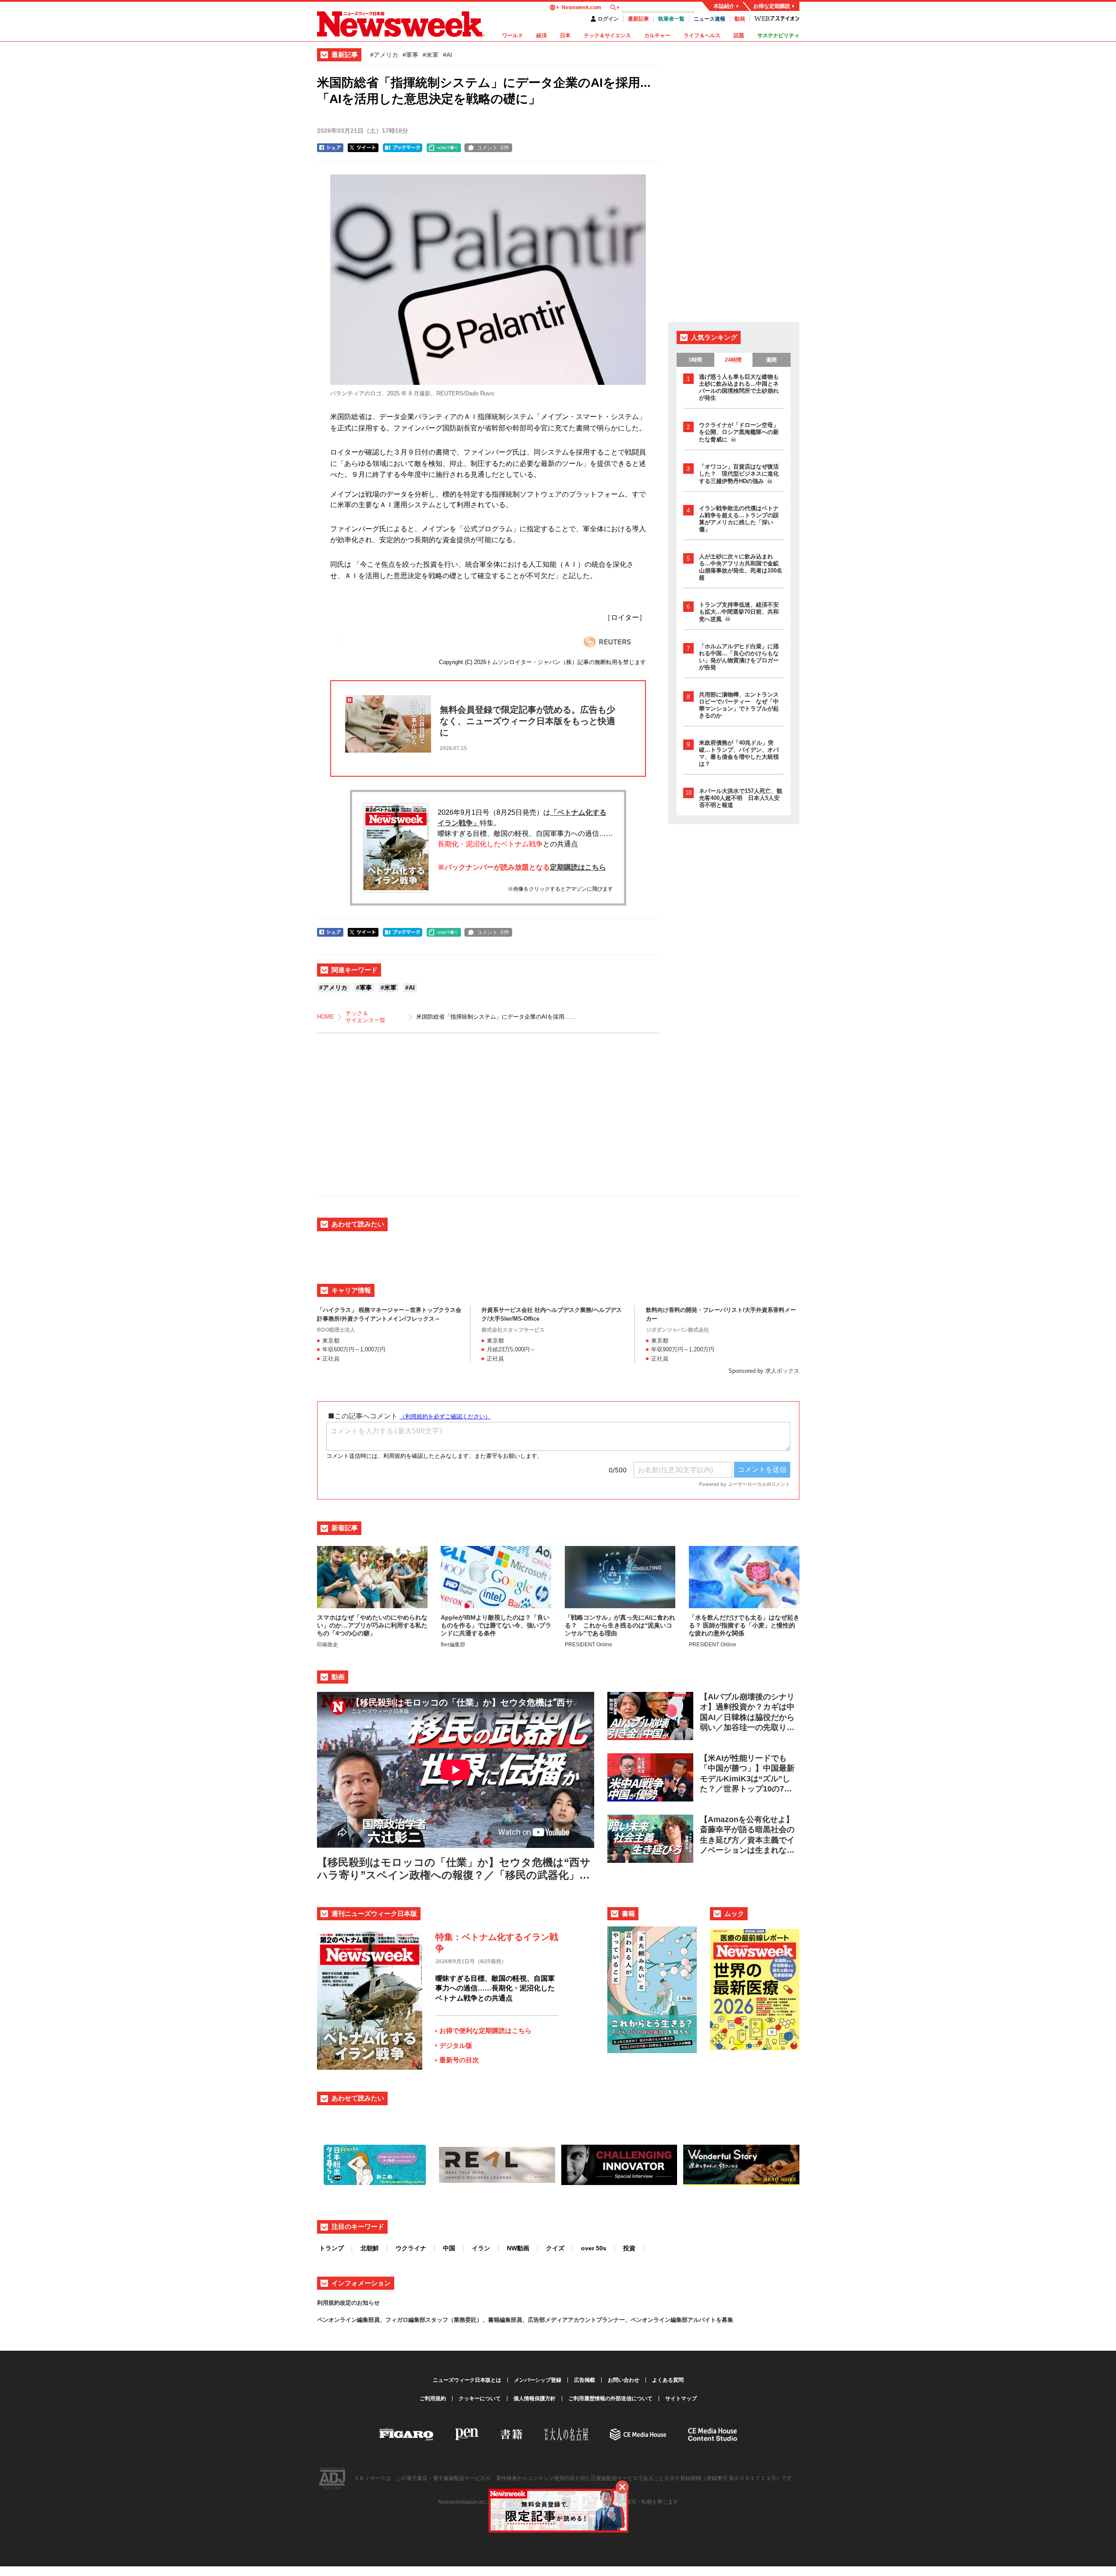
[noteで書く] (444, 148)
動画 (740, 19)
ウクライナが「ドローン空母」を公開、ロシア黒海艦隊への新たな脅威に (739, 432)
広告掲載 (585, 2380)
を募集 (725, 2320)
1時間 (695, 360)
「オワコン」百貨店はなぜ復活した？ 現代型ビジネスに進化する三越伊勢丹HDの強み (739, 474)
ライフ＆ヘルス (702, 36)
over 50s (594, 2248)
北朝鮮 (370, 2248)
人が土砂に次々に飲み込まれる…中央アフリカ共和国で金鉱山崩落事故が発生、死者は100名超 (741, 567)
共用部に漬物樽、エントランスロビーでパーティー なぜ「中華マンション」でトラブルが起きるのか (739, 705)
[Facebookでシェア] (330, 148)
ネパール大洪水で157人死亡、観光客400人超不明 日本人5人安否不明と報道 (741, 798)
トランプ (332, 2248)
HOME (326, 1017)
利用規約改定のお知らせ (348, 2303)
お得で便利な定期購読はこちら (485, 2031)
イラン (481, 2248)
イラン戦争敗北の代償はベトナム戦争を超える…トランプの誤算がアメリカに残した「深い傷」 (739, 519)
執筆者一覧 (671, 19)
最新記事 (638, 19)
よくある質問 (668, 2380)
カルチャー (657, 36)
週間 (771, 360)
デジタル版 (456, 2045)
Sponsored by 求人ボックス (764, 1371)
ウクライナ (411, 2248)
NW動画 (518, 2248)
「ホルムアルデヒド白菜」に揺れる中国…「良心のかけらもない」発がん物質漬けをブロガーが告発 (739, 657)
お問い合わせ (624, 2380)
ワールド (513, 36)
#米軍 (431, 55)
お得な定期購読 (772, 6)
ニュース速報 (710, 19)
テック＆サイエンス (607, 36)
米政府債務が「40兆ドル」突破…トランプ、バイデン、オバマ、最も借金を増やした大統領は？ (739, 753)
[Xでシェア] (363, 148)
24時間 (733, 360)
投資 (629, 2248)
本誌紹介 (724, 6)
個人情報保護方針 (535, 2398)
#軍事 (410, 55)
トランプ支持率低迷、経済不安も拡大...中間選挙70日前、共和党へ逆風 (739, 612)
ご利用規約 (433, 2398)
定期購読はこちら (578, 867)
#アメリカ (384, 55)
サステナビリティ (778, 36)
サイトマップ (681, 2398)
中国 (449, 2248)
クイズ (555, 2248)
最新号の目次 (459, 2060)
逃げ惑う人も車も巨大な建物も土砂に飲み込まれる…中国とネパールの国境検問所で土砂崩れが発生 (739, 387)
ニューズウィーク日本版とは (467, 2380)
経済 (542, 36)
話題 (739, 36)
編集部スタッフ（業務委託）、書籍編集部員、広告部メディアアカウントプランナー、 (519, 2320)
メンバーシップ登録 (538, 2380)
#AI (447, 55)
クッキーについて (480, 2398)
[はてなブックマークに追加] (403, 148)
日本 (565, 36)
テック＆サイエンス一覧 (365, 1017)
